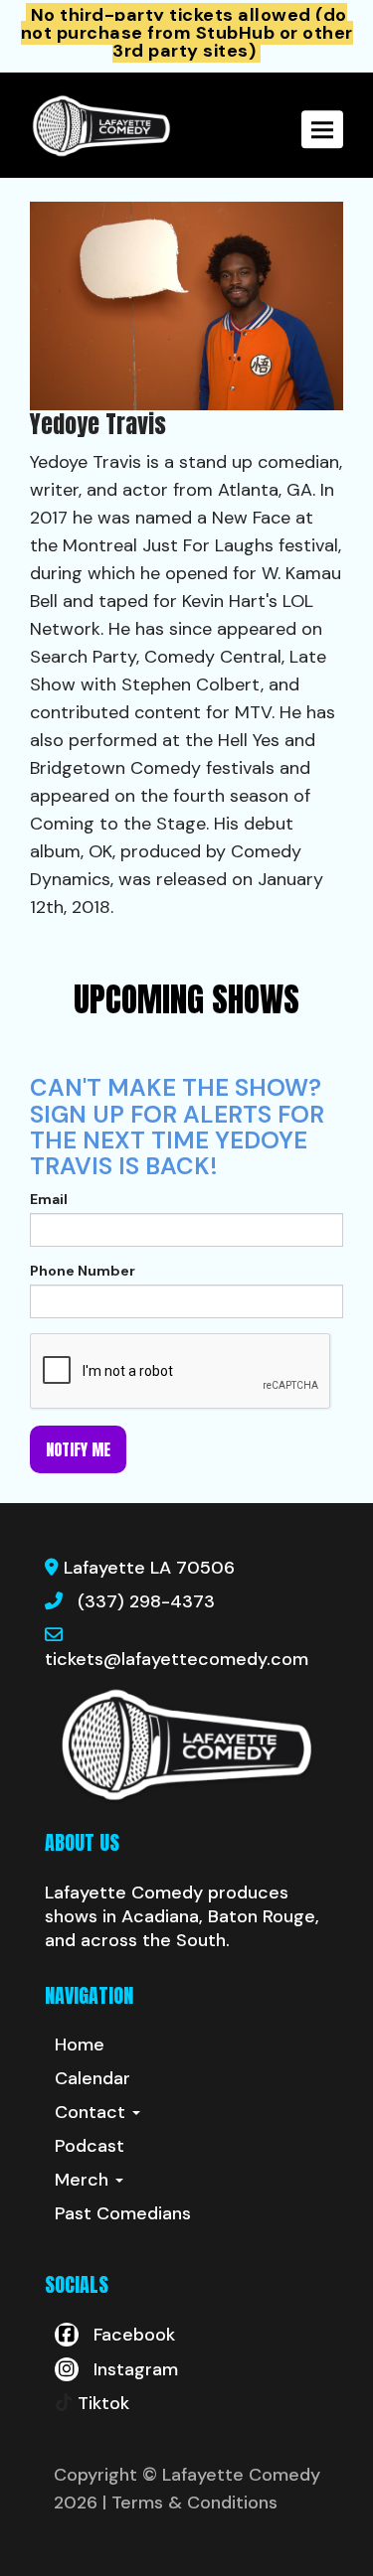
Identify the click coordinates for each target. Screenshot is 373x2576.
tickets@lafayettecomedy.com (177, 1659)
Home (80, 2045)
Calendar (93, 2078)
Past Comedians (123, 2213)
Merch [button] (84, 2180)
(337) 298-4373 (146, 1601)
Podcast (90, 2146)
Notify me (78, 1449)
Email (49, 1199)
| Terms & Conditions (190, 2502)
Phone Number (83, 1271)
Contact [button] (93, 2112)
